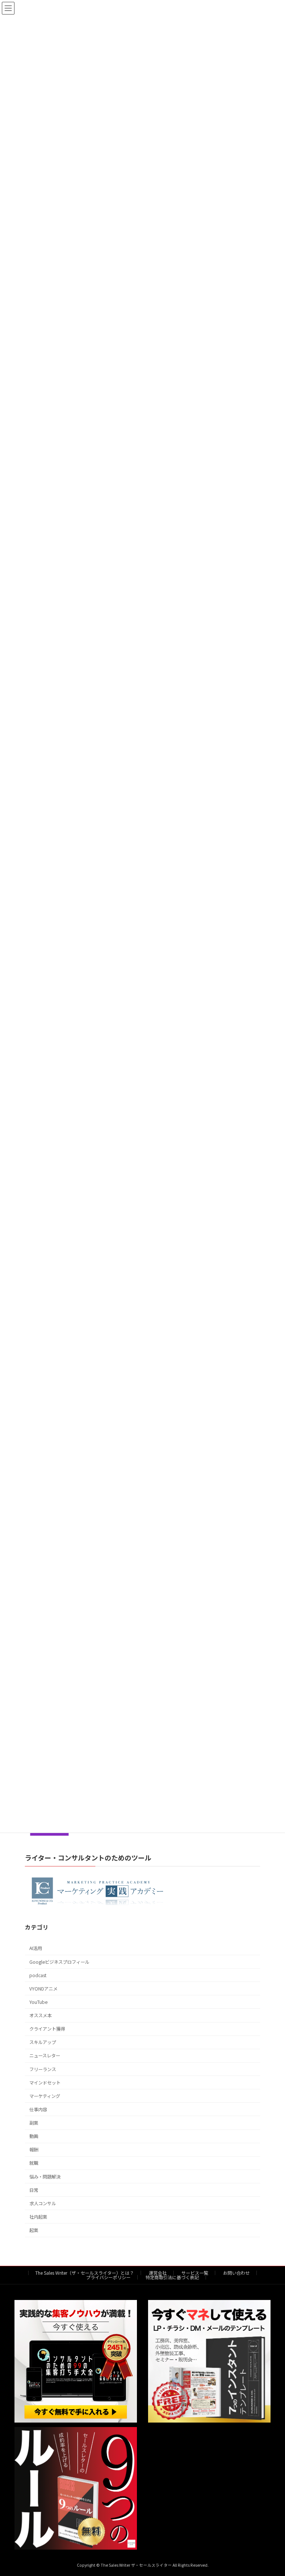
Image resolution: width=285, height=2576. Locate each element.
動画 (34, 2136)
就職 (34, 2163)
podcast (38, 1975)
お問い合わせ (236, 2273)
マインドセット (45, 2083)
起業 (34, 2230)
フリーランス (43, 2069)
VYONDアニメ (43, 1989)
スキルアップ (43, 2042)
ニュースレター (45, 2056)
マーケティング (45, 2096)
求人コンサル (43, 2203)
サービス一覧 (195, 2273)
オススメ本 (40, 2015)
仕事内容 (38, 2109)
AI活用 (36, 1948)
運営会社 (158, 2273)
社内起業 (38, 2217)
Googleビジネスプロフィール (59, 1962)
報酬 (34, 2150)
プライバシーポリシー (108, 2277)
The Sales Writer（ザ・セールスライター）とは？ (85, 2273)
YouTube (38, 2002)
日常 (34, 2190)
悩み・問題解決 (45, 2176)
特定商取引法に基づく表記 (172, 2277)
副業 (34, 2123)
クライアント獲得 (47, 2029)
